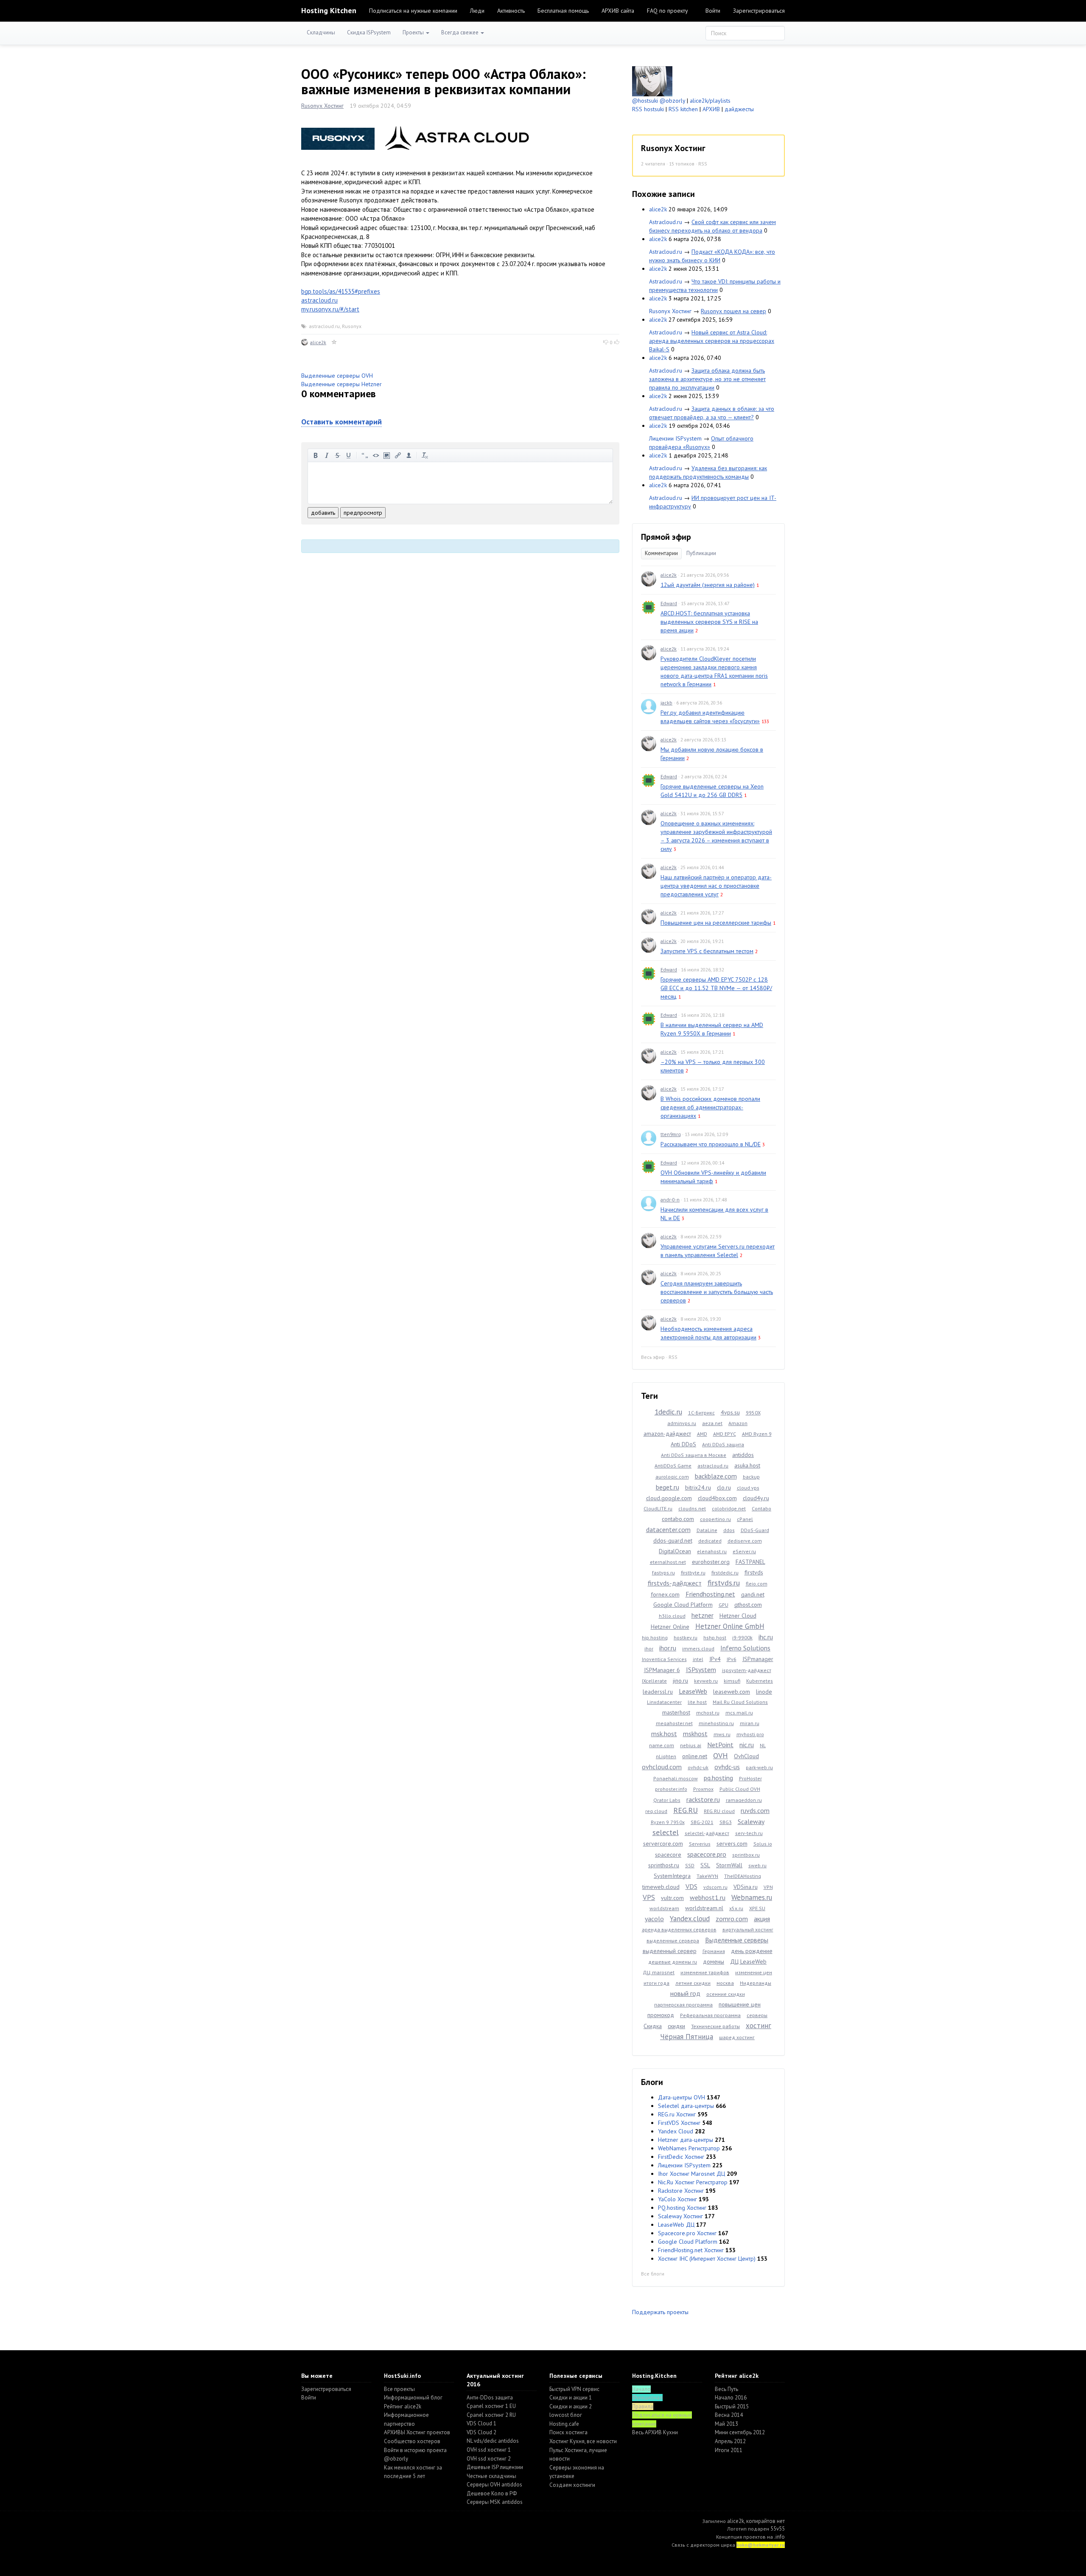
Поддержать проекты (660, 2312)
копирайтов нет (766, 2521)
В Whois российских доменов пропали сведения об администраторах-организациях (710, 1107)
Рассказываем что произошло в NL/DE (711, 1144)
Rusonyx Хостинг (322, 106)
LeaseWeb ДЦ (676, 2225)
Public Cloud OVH (740, 1789)
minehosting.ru (716, 1723)
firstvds (754, 1572)
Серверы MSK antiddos (495, 2502)
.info (780, 2537)
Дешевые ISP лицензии (495, 2467)
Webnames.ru (752, 1897)
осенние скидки (726, 1994)
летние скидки (693, 1983)
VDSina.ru (746, 1887)
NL (763, 1745)
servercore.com (663, 1844)
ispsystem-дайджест (747, 1670)
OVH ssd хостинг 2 (489, 2459)
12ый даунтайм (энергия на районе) (708, 585)
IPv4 (715, 1659)
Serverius (700, 1844)
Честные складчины (491, 2476)
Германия (714, 1951)
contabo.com (678, 1519)
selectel (666, 1832)
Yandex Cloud (676, 2131)
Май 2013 (726, 2424)
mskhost (695, 1734)
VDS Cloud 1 (481, 2423)
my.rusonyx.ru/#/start (330, 309)
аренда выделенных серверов (679, 1929)
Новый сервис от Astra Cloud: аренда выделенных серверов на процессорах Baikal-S (712, 341)
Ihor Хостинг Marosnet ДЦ (691, 2174)
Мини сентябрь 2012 (740, 2432)
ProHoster (750, 1778)
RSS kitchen (683, 109)
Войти (713, 11)
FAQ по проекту (668, 11)
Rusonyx (352, 326)
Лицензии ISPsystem (675, 438)
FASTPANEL (750, 1562)
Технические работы (715, 2026)
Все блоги (653, 2274)
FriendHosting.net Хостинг (691, 2250)
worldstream (664, 1908)
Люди (477, 11)
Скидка (653, 2026)
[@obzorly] (652, 81)
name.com (662, 1745)
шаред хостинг (737, 2037)
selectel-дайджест (707, 1833)
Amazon (738, 1423)
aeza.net (712, 1423)
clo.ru (724, 1487)
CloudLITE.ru (658, 1508)
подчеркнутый (349, 455)
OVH (721, 1755)
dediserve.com (745, 1541)
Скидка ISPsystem (369, 32)
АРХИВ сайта (618, 11)
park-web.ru (759, 1767)
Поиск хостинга (568, 2432)
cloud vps (748, 1488)
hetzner (703, 1615)
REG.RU (686, 1810)
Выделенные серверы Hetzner (341, 384)
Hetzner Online (670, 1627)
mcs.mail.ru (739, 1713)
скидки (676, 2026)
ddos (729, 1530)
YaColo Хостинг (677, 2199)
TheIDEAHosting (743, 1876)
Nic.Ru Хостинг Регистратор (693, 2182)
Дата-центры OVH (682, 2097)
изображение (387, 455)
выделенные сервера (673, 1940)
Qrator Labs (667, 1800)
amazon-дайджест (667, 1434)
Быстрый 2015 (732, 2406)
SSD (690, 1865)
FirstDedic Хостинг (681, 2157)
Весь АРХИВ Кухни (655, 2432)
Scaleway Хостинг (680, 2216)
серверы (757, 2015)
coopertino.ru (715, 1519)
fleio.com (757, 1584)
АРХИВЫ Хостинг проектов (417, 2432)
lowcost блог (566, 2415)
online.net (695, 1756)
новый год (685, 1993)
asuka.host (747, 1465)
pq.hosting (718, 1778)
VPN (768, 1887)
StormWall (729, 1865)
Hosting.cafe (564, 2424)
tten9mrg (671, 1134)
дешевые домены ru (673, 1962)
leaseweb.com (732, 1692)
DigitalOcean (675, 1551)
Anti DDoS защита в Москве (694, 1455)
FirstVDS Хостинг (679, 2123)
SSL (705, 1865)
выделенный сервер (670, 1951)
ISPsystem (701, 1670)
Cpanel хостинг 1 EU (491, 2406)
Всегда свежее (460, 32)
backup (751, 1477)
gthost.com (748, 1605)
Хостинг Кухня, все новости (583, 2441)
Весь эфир (653, 1357)
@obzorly (672, 101)
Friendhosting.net (710, 1594)
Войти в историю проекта (415, 2450)
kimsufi (732, 1681)
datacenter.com (668, 1529)
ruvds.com (755, 1810)
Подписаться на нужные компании (413, 11)
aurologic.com (672, 1477)
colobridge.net (729, 1508)
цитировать (365, 455)
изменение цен (754, 1972)
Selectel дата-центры (686, 2106)
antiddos (743, 1455)
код (376, 455)
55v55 (778, 2529)
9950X (753, 1413)
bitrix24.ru (698, 1487)
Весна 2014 (729, 2415)
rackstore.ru (703, 1799)
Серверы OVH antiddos (494, 2485)
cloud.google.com (669, 1498)
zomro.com (732, 1919)
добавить (323, 513)
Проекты (414, 32)
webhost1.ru (708, 1897)
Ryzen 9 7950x (668, 1822)
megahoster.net (674, 1723)
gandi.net (753, 1594)
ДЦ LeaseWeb (748, 1961)
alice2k (318, 342)
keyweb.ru (706, 1681)
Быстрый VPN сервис (574, 2389)
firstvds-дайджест (675, 1583)
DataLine (707, 1530)
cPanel (745, 1519)
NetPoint (720, 1745)
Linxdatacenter (664, 1702)
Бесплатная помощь (563, 11)
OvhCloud (746, 1756)
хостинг (759, 2026)
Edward (669, 603)
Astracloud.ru (666, 222)
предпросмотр (363, 513)
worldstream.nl (704, 1908)
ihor (649, 1649)
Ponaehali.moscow (676, 1778)
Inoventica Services (664, 1659)
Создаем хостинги (572, 2485)
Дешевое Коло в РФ (492, 2493)
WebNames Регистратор (689, 2148)
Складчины (321, 32)
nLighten (666, 1756)
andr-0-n (670, 1200)
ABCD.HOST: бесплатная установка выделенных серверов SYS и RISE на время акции (709, 622)
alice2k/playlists (710, 101)
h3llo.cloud (672, 1616)
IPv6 (732, 1659)
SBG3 (726, 1822)
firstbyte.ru (693, 1573)
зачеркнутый (338, 455)
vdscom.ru (715, 1887)
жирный (316, 455)
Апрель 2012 (730, 2441)
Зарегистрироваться (759, 11)
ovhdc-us (727, 1767)
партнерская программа (683, 2005)
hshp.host (715, 1637)
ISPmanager (758, 1659)
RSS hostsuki (648, 109)
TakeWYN (707, 1876)
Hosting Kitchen (329, 10)
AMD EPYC (725, 1434)
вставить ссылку (398, 455)
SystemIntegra (672, 1876)
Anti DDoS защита (723, 1444)
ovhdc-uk (698, 1767)
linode (764, 1692)
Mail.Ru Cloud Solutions (740, 1702)
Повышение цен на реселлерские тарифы (716, 923)
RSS (703, 164)
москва (725, 1983)
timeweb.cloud (661, 1887)
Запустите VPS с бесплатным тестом (707, 951)
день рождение (752, 1951)
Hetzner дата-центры (686, 2140)
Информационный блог (413, 2398)
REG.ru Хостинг (677, 2114)
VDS (691, 1886)
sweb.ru (757, 1865)
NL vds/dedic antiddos (493, 2441)
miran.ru (750, 1723)
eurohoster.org (711, 1562)
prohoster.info (671, 1789)
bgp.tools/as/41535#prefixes (341, 291)
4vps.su (730, 1412)
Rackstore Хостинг (681, 2191)
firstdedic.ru (725, 1573)
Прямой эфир (666, 537)
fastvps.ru (663, 1573)
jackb (666, 703)
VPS (649, 1897)
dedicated (710, 1541)
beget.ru (668, 1487)
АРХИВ (711, 109)
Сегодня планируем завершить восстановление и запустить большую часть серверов (717, 1292)
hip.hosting (655, 1637)
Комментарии (661, 553)
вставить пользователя (409, 455)
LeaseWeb (693, 1691)
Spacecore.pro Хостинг (687, 2233)
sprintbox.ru (746, 1855)
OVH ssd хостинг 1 (489, 2450)
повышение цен (740, 2004)
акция (762, 1919)
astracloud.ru (319, 300)
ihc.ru (766, 1637)
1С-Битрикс (701, 1413)
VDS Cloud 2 (481, 2432)
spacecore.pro (707, 1854)
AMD (702, 1434)
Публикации (701, 553)
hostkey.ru (686, 1637)
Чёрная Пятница (687, 2037)
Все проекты (399, 2389)
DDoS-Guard (755, 1530)
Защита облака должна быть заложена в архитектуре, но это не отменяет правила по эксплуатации (707, 379)
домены (714, 1961)
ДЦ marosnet (659, 1972)
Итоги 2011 (729, 2450)
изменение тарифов (705, 1972)
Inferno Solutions (745, 1648)
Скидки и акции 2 (571, 2406)
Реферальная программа (710, 2015)
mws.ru (722, 1734)
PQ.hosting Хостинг (682, 2208)
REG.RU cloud (719, 1811)
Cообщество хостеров (412, 2441)
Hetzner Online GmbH (730, 1626)
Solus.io (763, 1844)
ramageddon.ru (744, 1800)
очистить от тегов (425, 455)
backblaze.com (716, 1476)
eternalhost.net (668, 1562)
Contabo (761, 1508)
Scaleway (751, 1821)
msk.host (664, 1734)
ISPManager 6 (662, 1670)
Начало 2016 (731, 2398)
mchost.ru (708, 1713)
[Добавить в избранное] (334, 342)
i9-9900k (742, 1637)
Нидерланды (756, 1983)
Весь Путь (726, 2389)
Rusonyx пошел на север (733, 311)
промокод (661, 2015)
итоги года (656, 1983)
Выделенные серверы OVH (337, 376)
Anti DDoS (683, 1444)
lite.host (697, 1702)
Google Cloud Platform (683, 1605)
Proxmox (703, 1789)
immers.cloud (698, 1649)
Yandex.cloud (690, 1919)
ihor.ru (668, 1648)
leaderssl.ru (658, 1692)
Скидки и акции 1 (571, 2398)
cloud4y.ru (756, 1498)
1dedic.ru (668, 1412)
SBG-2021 (702, 1822)
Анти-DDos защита (490, 2398)
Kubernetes (760, 1681)
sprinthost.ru (664, 1865)
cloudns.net (692, 1508)
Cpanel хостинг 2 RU (491, 2415)
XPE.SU (757, 1908)
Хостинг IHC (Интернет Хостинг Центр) (707, 2259)
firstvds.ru (724, 1583)
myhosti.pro (750, 1734)
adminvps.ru (682, 1423)
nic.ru (747, 1745)
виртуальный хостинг (748, 1929)
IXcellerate (654, 1681)
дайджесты (739, 109)
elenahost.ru (712, 1551)
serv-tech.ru (749, 1833)
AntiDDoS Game (673, 1466)
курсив (327, 455)
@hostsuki (645, 101)
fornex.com (665, 1594)
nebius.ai (691, 1745)
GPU (724, 1605)
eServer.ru (744, 1551)
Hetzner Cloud (738, 1616)
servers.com (732, 1844)
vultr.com (672, 1898)
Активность (511, 11)
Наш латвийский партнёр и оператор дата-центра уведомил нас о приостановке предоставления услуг (716, 886)
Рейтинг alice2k (403, 2406)
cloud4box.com (717, 1498)
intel (698, 1659)
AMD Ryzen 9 (757, 1434)
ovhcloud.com (662, 1767)
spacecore (668, 1855)
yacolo (654, 1919)
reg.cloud (656, 1811)
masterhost (676, 1712)
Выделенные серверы (737, 1940)
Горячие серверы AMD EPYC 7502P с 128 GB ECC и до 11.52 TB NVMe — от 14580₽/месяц (716, 988)
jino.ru (680, 1681)
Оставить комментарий (341, 422)
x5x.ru (736, 1908)
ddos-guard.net (673, 1541)
